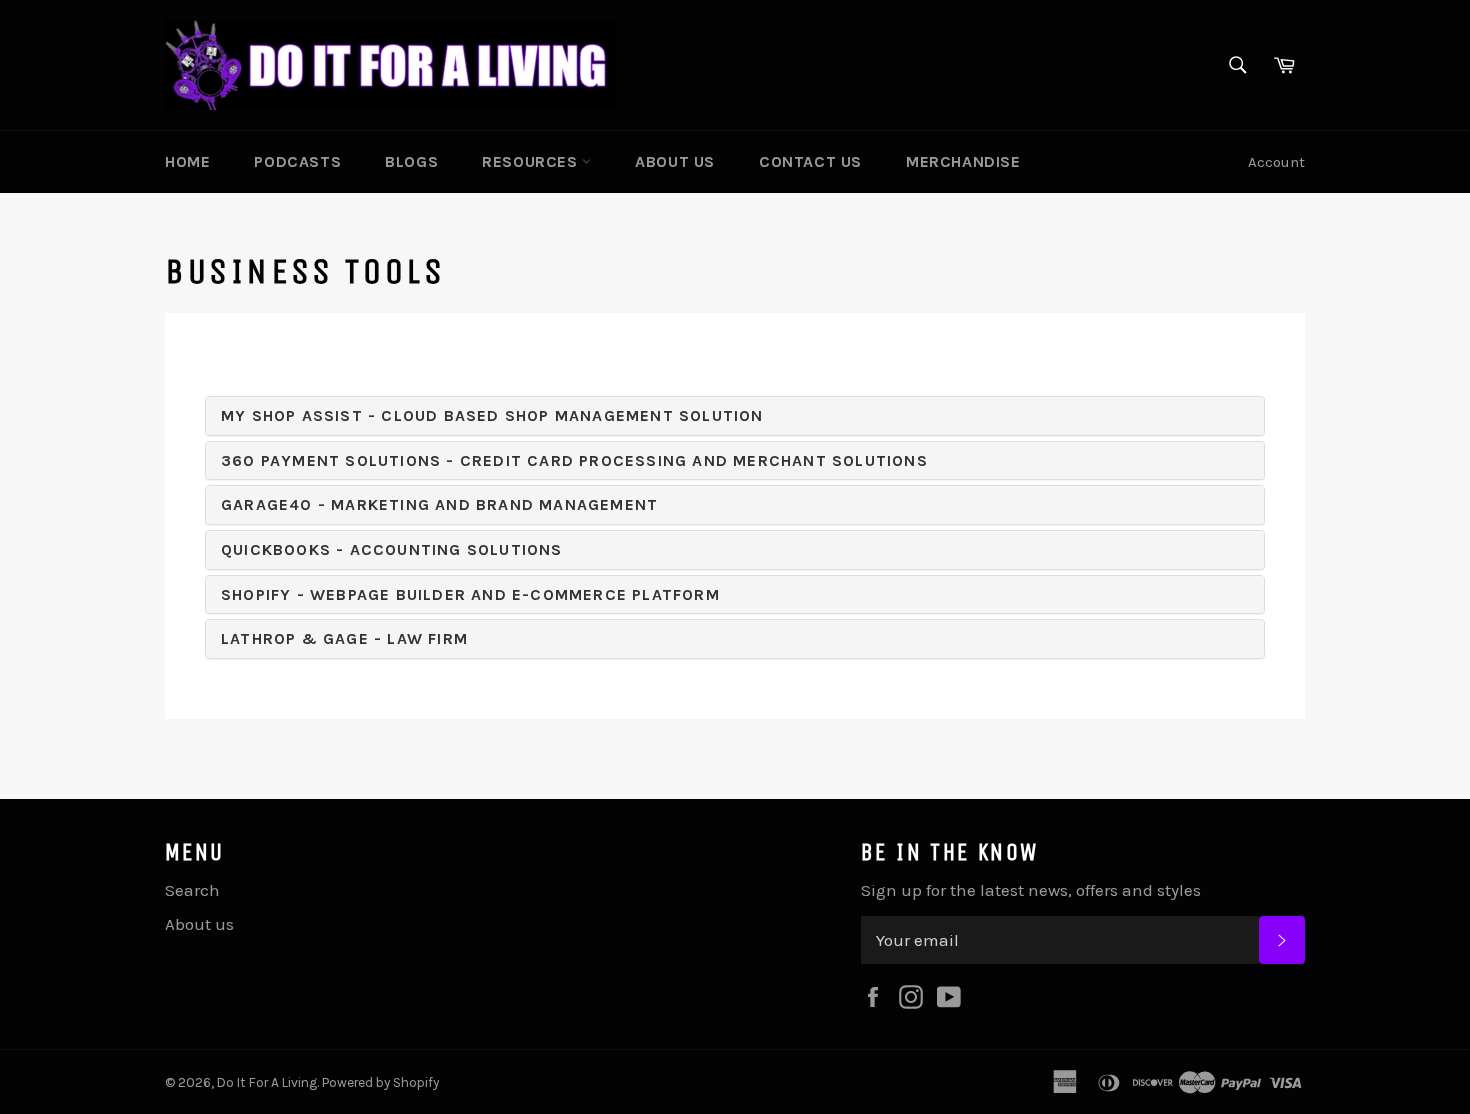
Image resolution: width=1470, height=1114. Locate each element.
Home (187, 161)
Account (1276, 162)
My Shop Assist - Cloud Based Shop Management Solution (492, 415)
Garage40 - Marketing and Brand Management (439, 504)
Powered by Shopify (380, 1082)
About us (199, 924)
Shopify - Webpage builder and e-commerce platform (470, 594)
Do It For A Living (267, 1082)
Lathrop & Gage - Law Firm (344, 638)
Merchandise (963, 161)
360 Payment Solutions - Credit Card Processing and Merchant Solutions (574, 460)
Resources (532, 161)
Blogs (411, 161)
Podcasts (297, 161)
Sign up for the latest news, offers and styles (1031, 890)
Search (192, 890)
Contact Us (810, 161)
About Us (675, 161)
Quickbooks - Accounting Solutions (392, 549)
